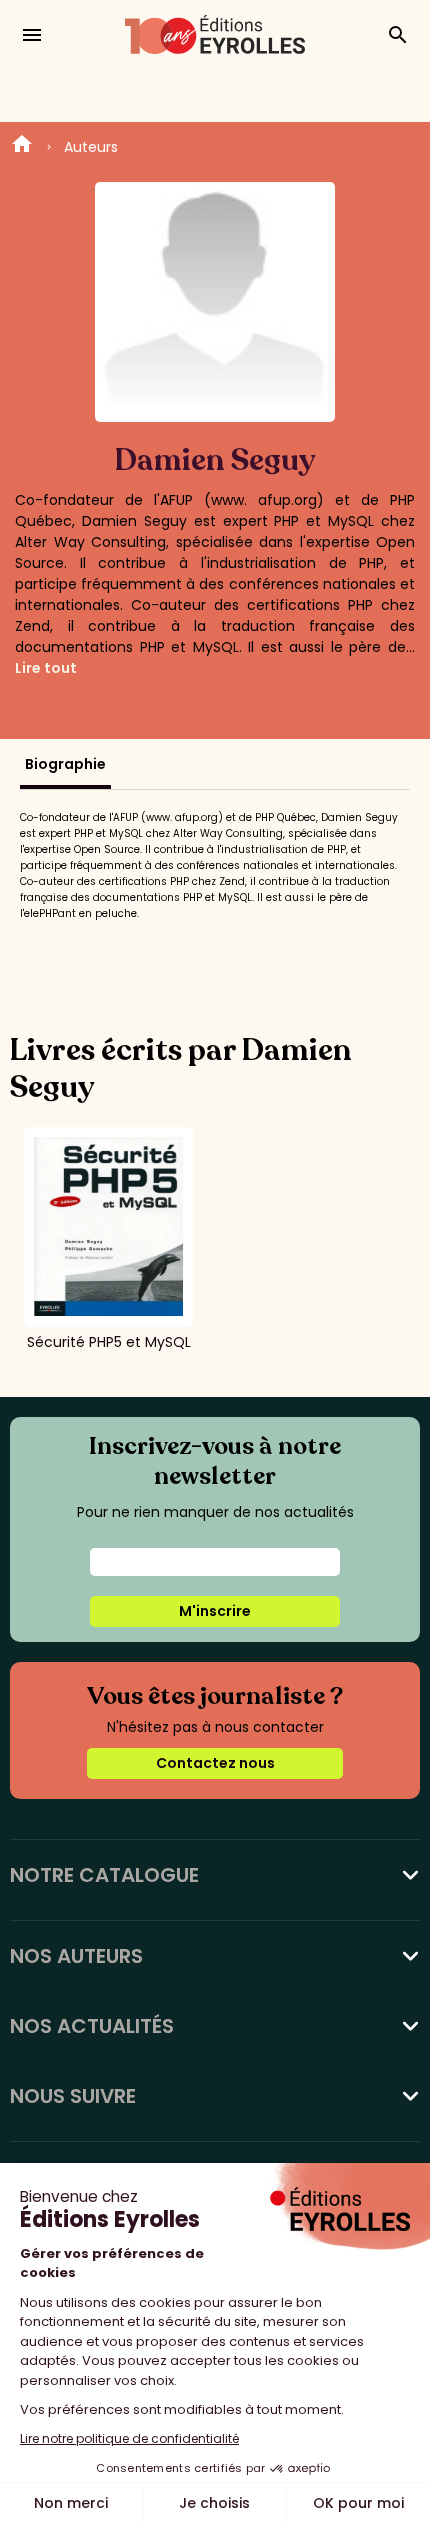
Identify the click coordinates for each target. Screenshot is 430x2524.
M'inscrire (215, 1611)
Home (22, 147)
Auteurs (91, 147)
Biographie (65, 764)
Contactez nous (215, 1763)
